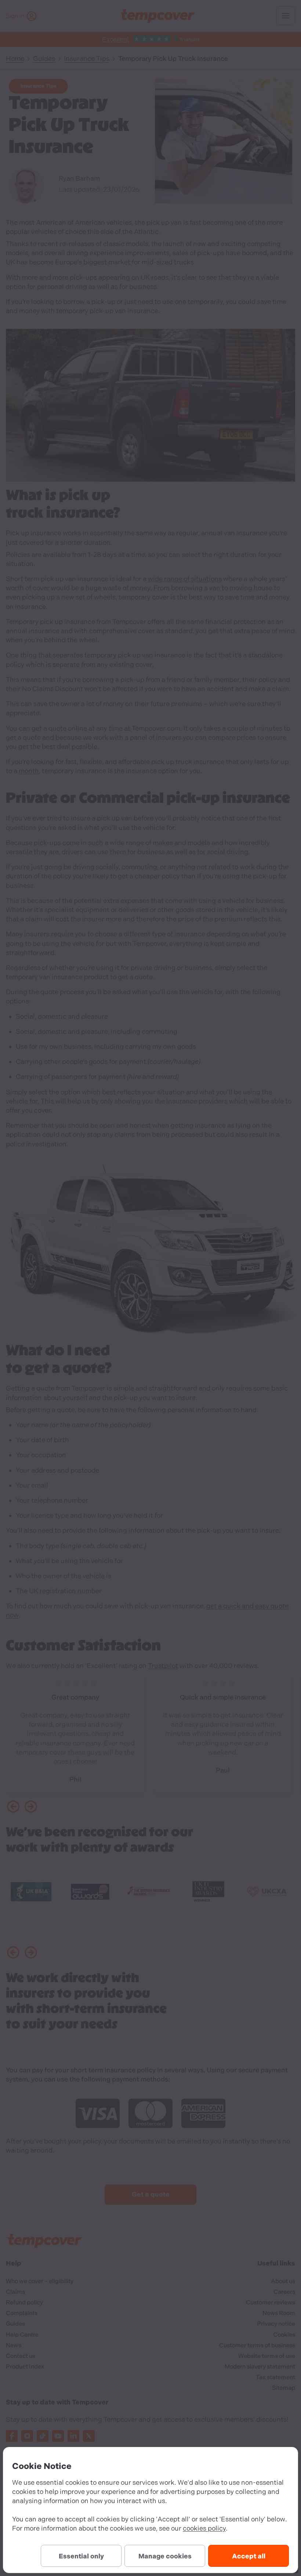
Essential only (81, 2556)
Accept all (249, 2556)
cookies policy (204, 2528)
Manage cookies (165, 2556)
